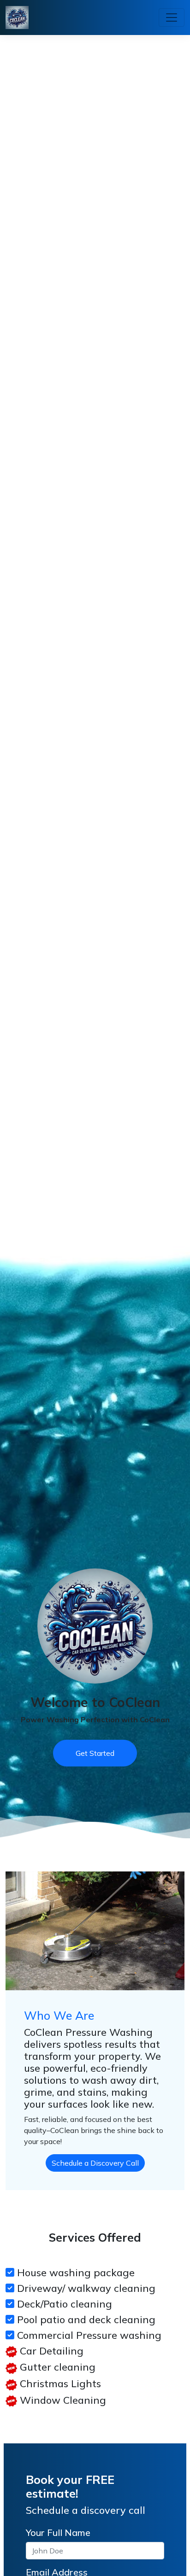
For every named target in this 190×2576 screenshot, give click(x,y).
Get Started (95, 1753)
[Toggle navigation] (172, 17)
